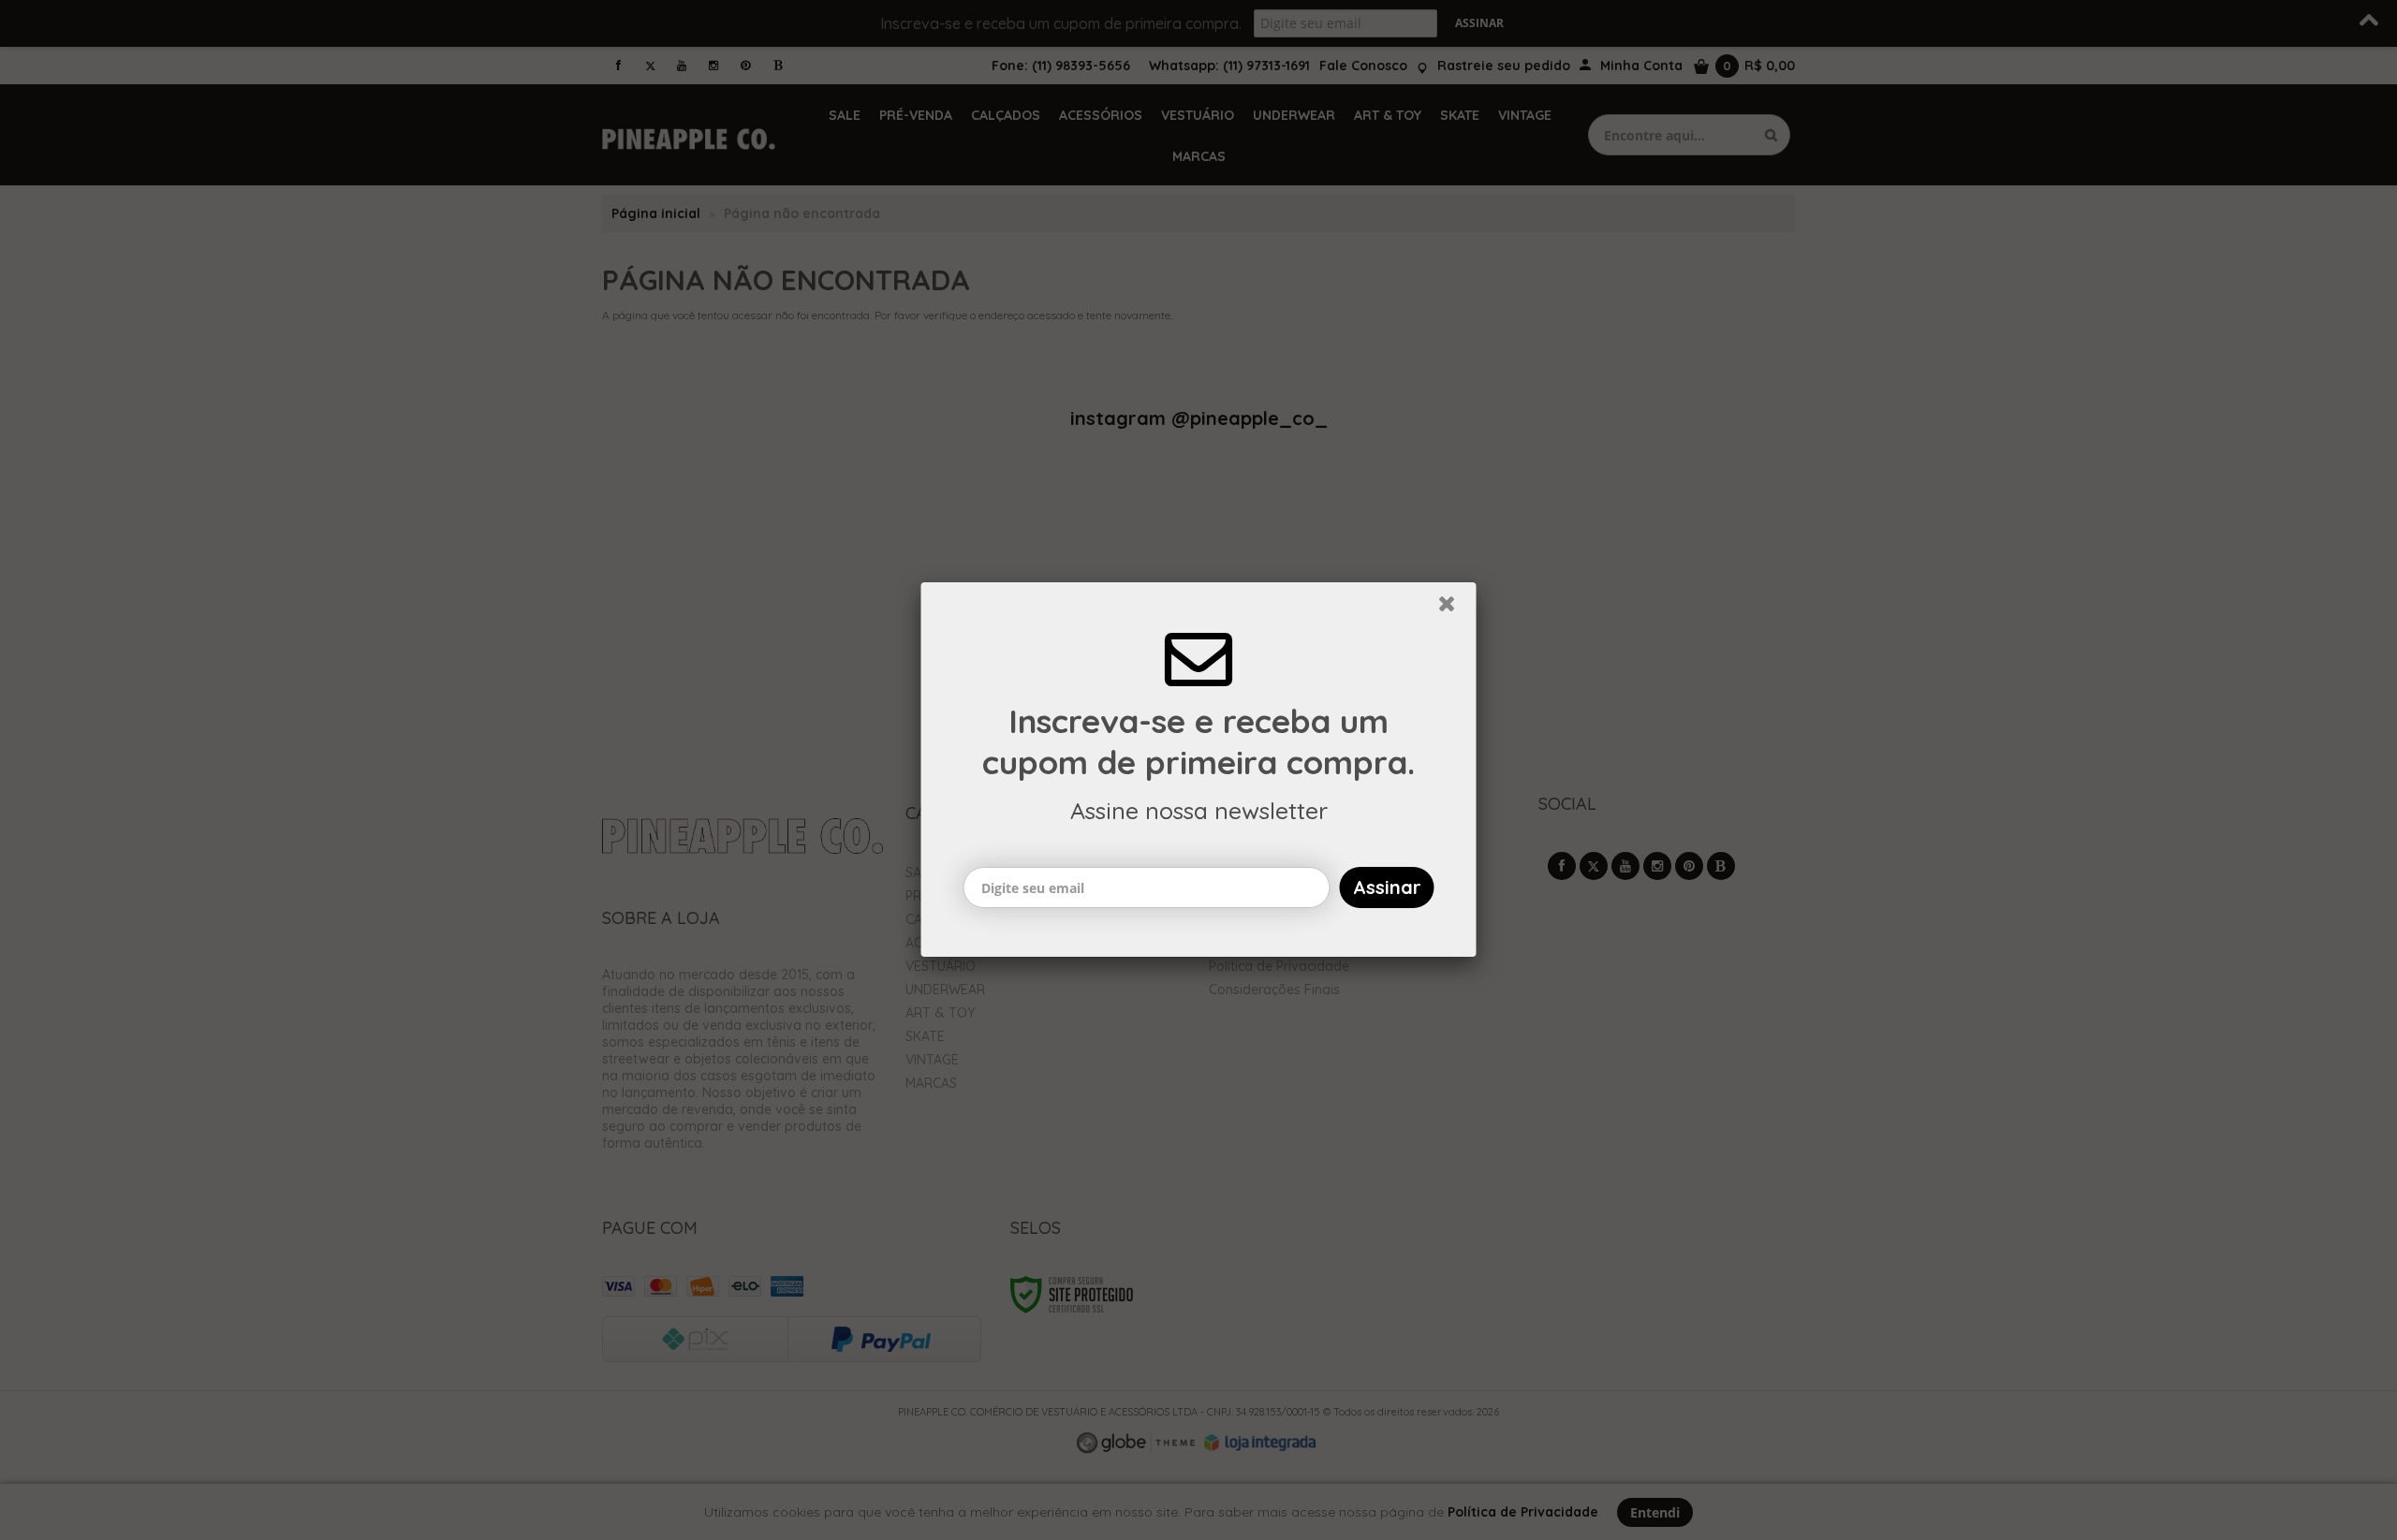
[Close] (1455, 609)
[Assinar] (1387, 887)
